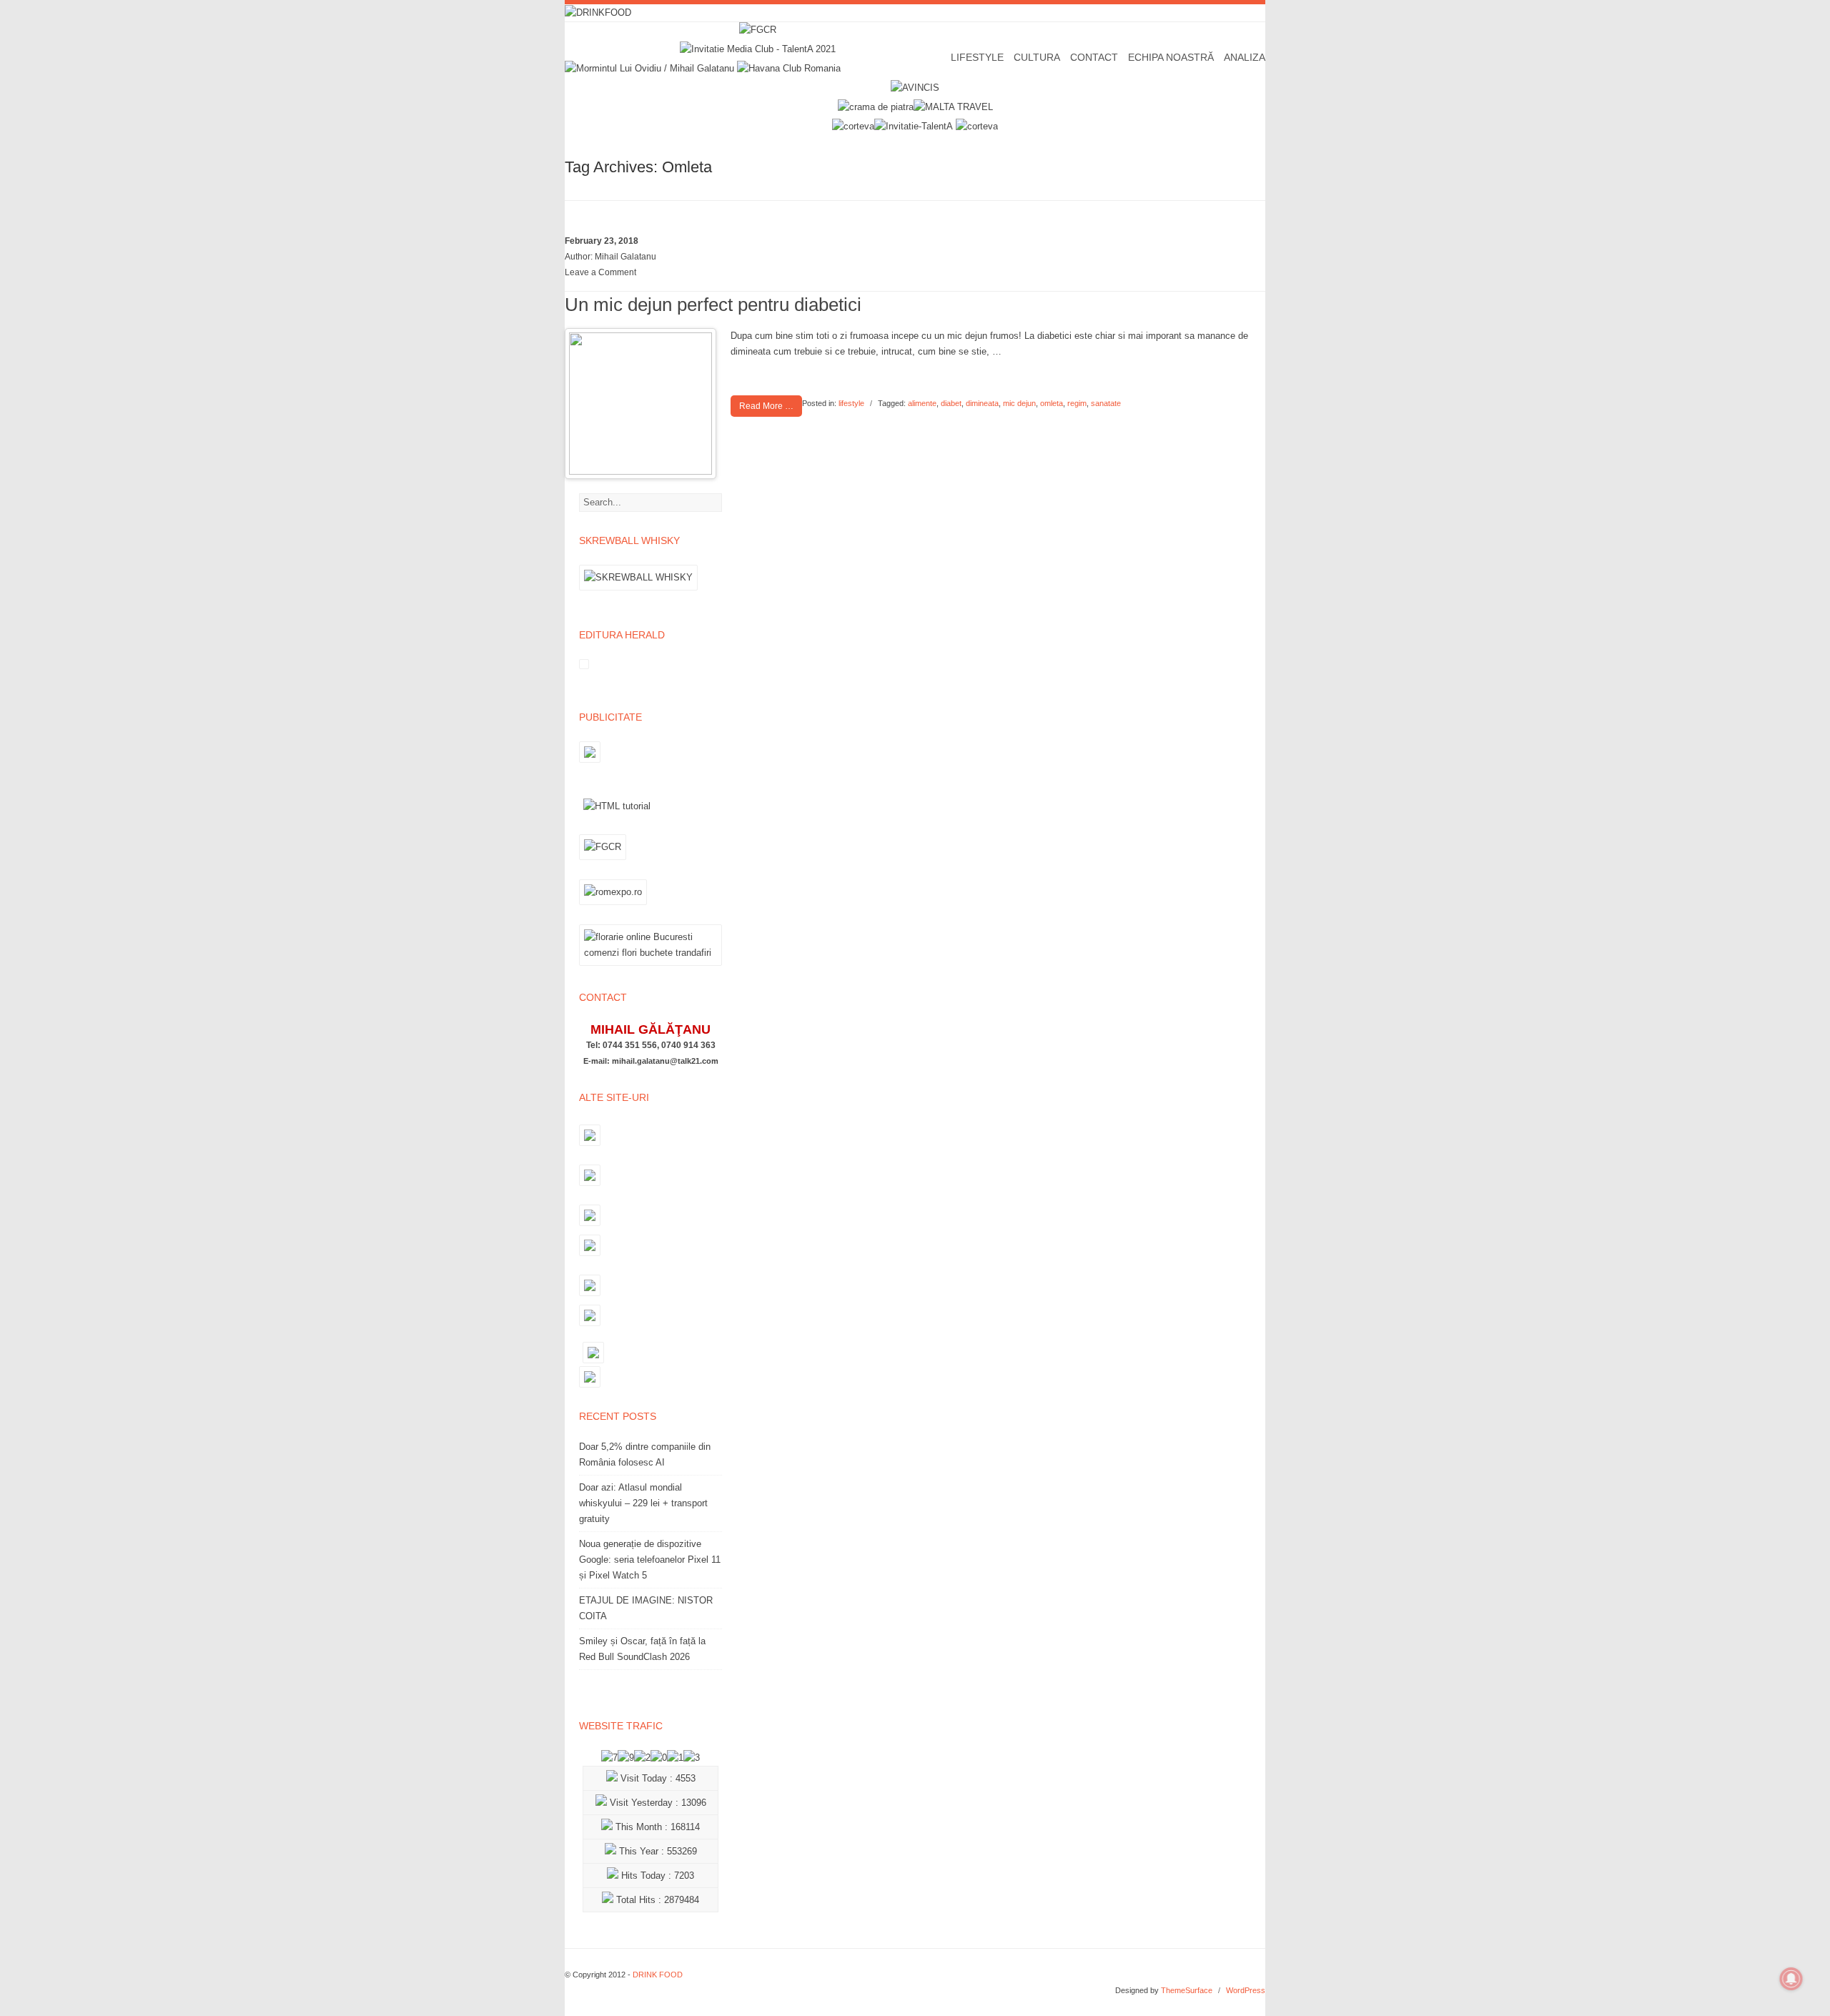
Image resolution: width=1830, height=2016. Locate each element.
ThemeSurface (1187, 1990)
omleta (1052, 403)
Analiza (1245, 57)
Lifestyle (977, 57)
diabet (951, 403)
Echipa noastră (1171, 57)
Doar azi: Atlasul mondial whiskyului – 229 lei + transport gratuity (643, 1503)
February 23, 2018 (602, 241)
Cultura (1037, 57)
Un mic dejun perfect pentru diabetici (713, 305)
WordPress (1246, 1990)
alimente (922, 403)
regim (1077, 403)
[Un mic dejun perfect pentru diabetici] (640, 471)
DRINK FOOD (658, 1975)
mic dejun (1019, 403)
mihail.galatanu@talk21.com (665, 1061)
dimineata (982, 403)
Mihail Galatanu (625, 257)
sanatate (1106, 403)
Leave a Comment (600, 272)
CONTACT (1094, 57)
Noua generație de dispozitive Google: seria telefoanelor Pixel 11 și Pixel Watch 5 (650, 1560)
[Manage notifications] (1791, 1979)
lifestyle (851, 403)
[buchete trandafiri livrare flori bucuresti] (651, 965)
